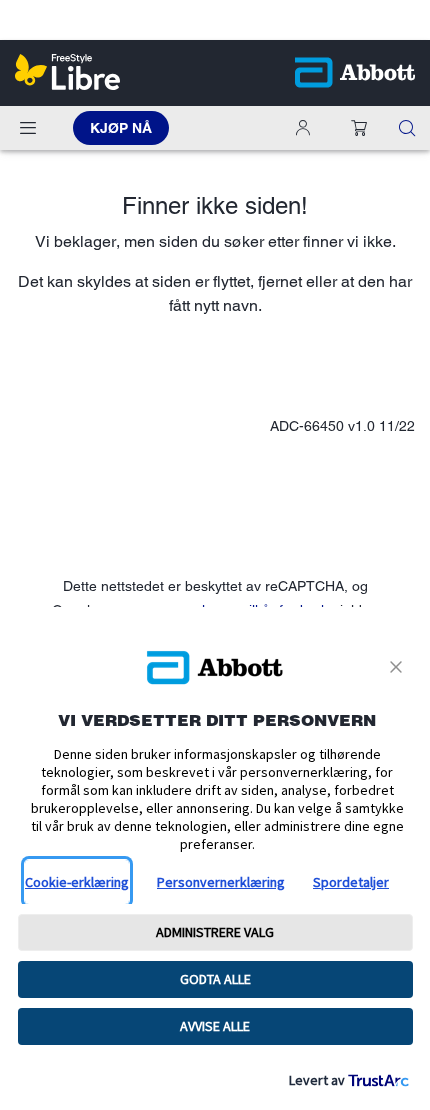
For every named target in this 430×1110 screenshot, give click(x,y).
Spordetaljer (351, 882)
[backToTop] (403, 950)
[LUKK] (399, 667)
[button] (359, 128)
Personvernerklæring (221, 882)
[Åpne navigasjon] (28, 128)
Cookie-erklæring (77, 882)
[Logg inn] (307, 128)
